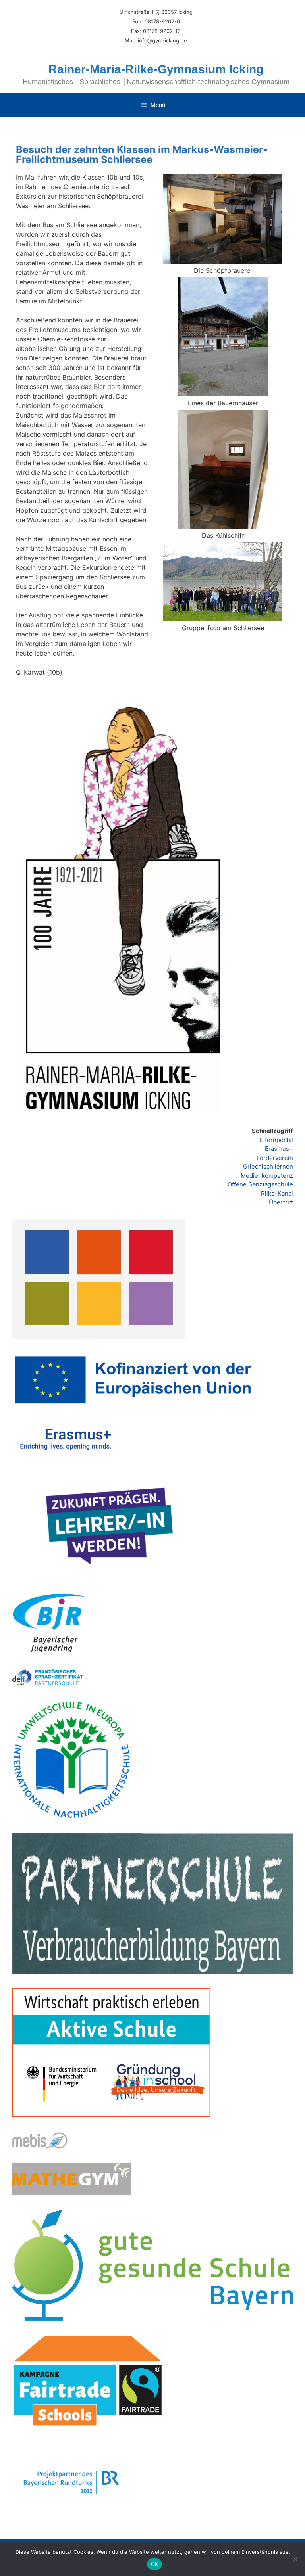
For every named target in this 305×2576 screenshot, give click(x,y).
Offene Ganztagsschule (260, 1184)
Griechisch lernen (268, 1166)
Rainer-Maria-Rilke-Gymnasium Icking (156, 69)
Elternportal (276, 1140)
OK (155, 2564)
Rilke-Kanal (277, 1193)
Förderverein (275, 1158)
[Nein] (295, 2559)
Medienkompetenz (267, 1176)
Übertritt (281, 1202)
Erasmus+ (279, 1149)
